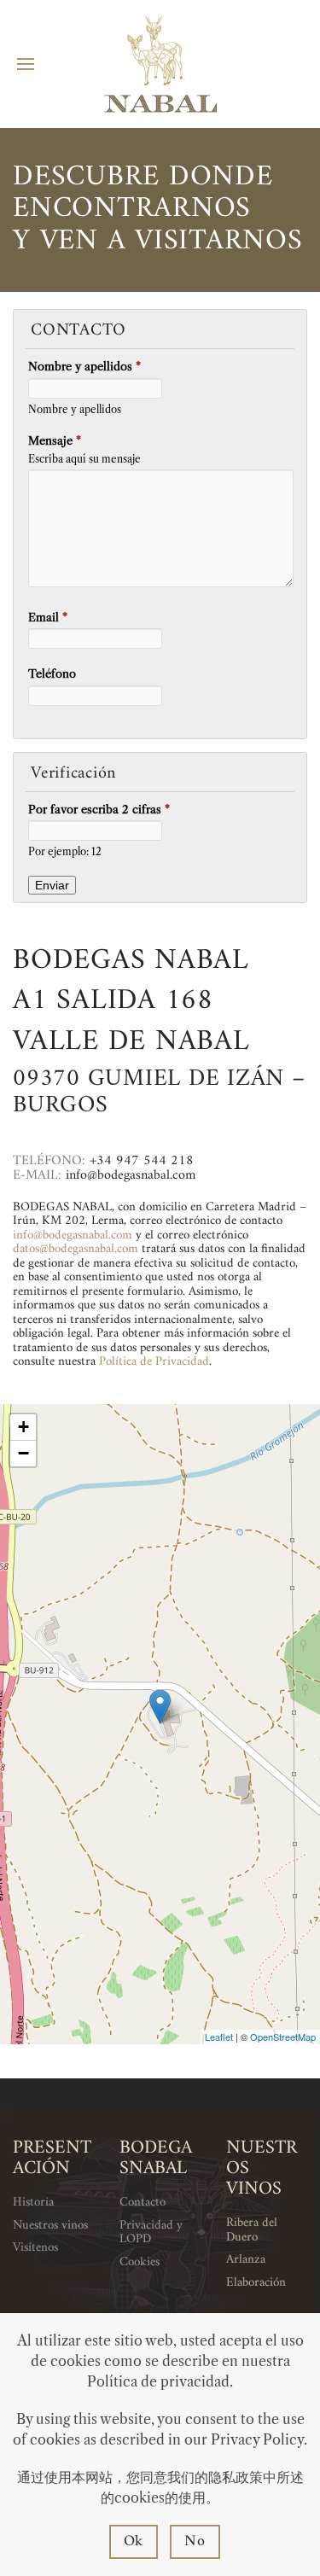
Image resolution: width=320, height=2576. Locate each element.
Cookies (140, 2262)
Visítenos (35, 2248)
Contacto (143, 2203)
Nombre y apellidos (84, 366)
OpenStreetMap (283, 2037)
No (195, 2541)
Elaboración (256, 2283)
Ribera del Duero (252, 2230)
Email (48, 617)
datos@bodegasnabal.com (76, 1249)
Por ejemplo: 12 (65, 852)
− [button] (23, 1453)
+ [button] (23, 1427)
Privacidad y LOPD (151, 2233)
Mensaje (55, 440)
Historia (33, 2203)
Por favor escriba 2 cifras (99, 809)
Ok (134, 2541)
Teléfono (52, 673)
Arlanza (246, 2260)
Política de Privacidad (154, 1362)
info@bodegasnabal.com (73, 1236)
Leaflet (219, 2037)
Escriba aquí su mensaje (84, 459)
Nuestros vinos (50, 2226)
